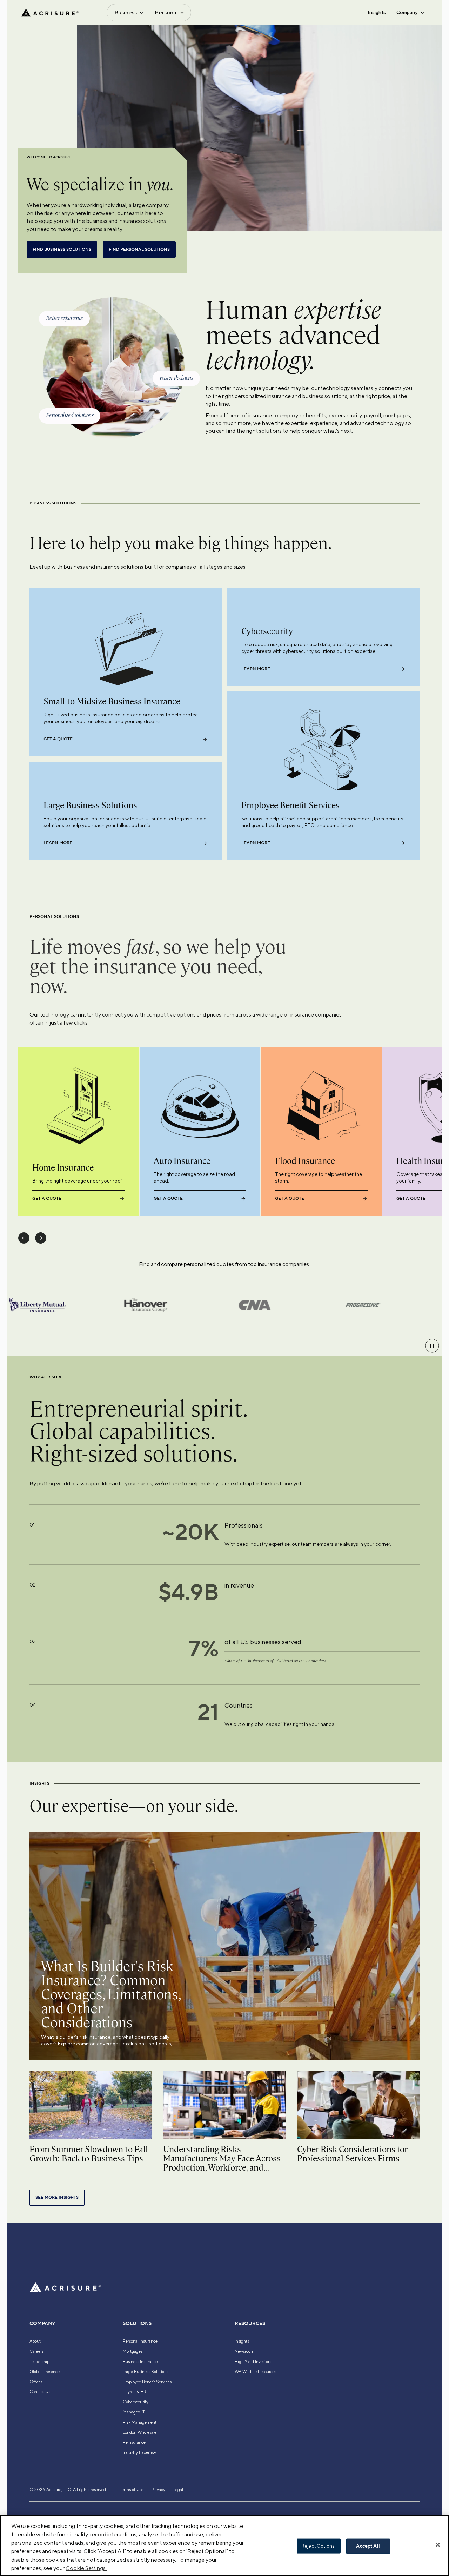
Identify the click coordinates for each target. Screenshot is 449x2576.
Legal (178, 2490)
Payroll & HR (135, 2392)
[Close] (438, 2545)
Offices (36, 2382)
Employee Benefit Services (147, 2382)
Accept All (368, 2546)
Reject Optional (319, 2546)
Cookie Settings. (86, 2568)
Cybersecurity (136, 2402)
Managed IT (134, 2412)
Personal (166, 12)
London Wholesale (140, 2432)
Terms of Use (132, 2490)
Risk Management (140, 2422)
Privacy (158, 2490)
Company (407, 12)
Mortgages (133, 2351)
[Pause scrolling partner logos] (432, 1346)
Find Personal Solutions (139, 249)
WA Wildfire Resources (256, 2372)
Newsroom (244, 2351)
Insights (377, 12)
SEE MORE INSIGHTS (57, 2197)
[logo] (50, 13)
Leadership (39, 2362)
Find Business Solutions (62, 249)
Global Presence (45, 2372)
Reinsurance (134, 2442)
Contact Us (40, 2392)
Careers (36, 2351)
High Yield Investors (253, 2362)
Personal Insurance (140, 2341)
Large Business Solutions (146, 2372)
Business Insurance (140, 2362)
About (35, 2341)
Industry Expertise (139, 2452)
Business (126, 12)
